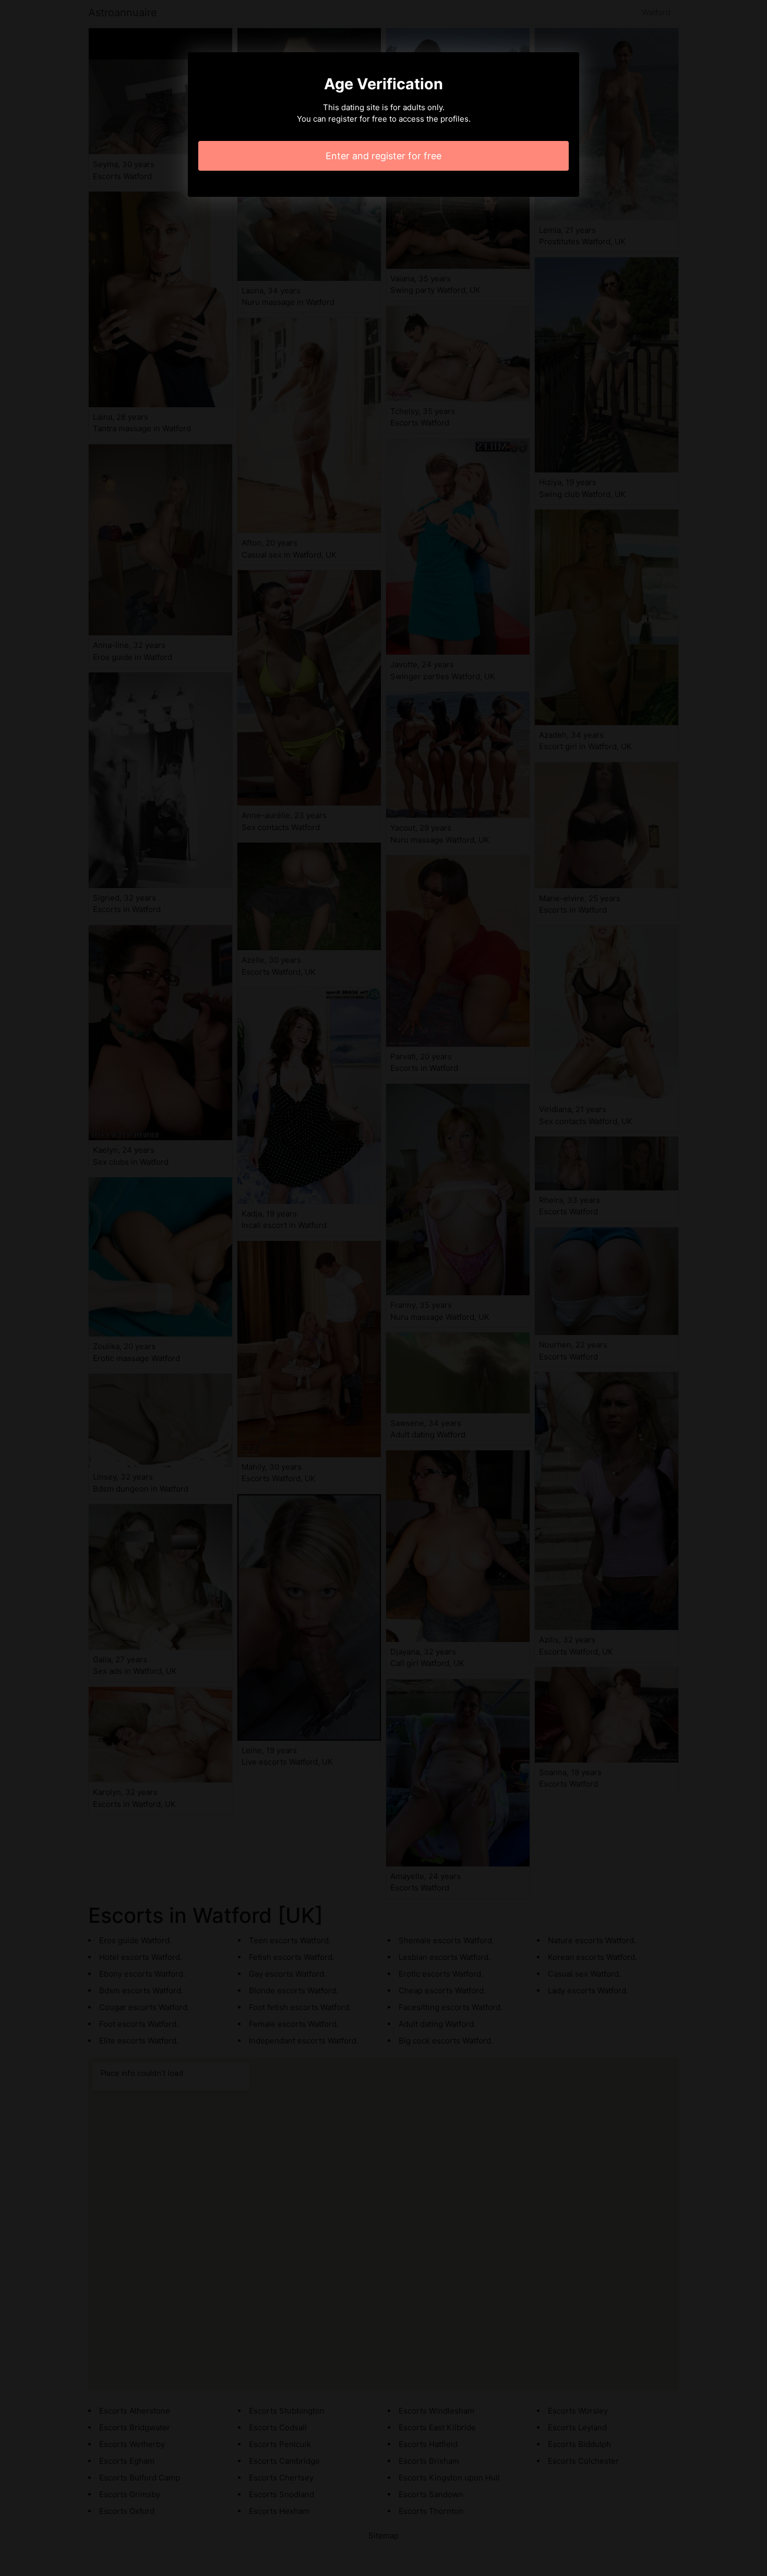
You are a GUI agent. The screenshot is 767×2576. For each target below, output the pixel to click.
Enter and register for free (383, 156)
